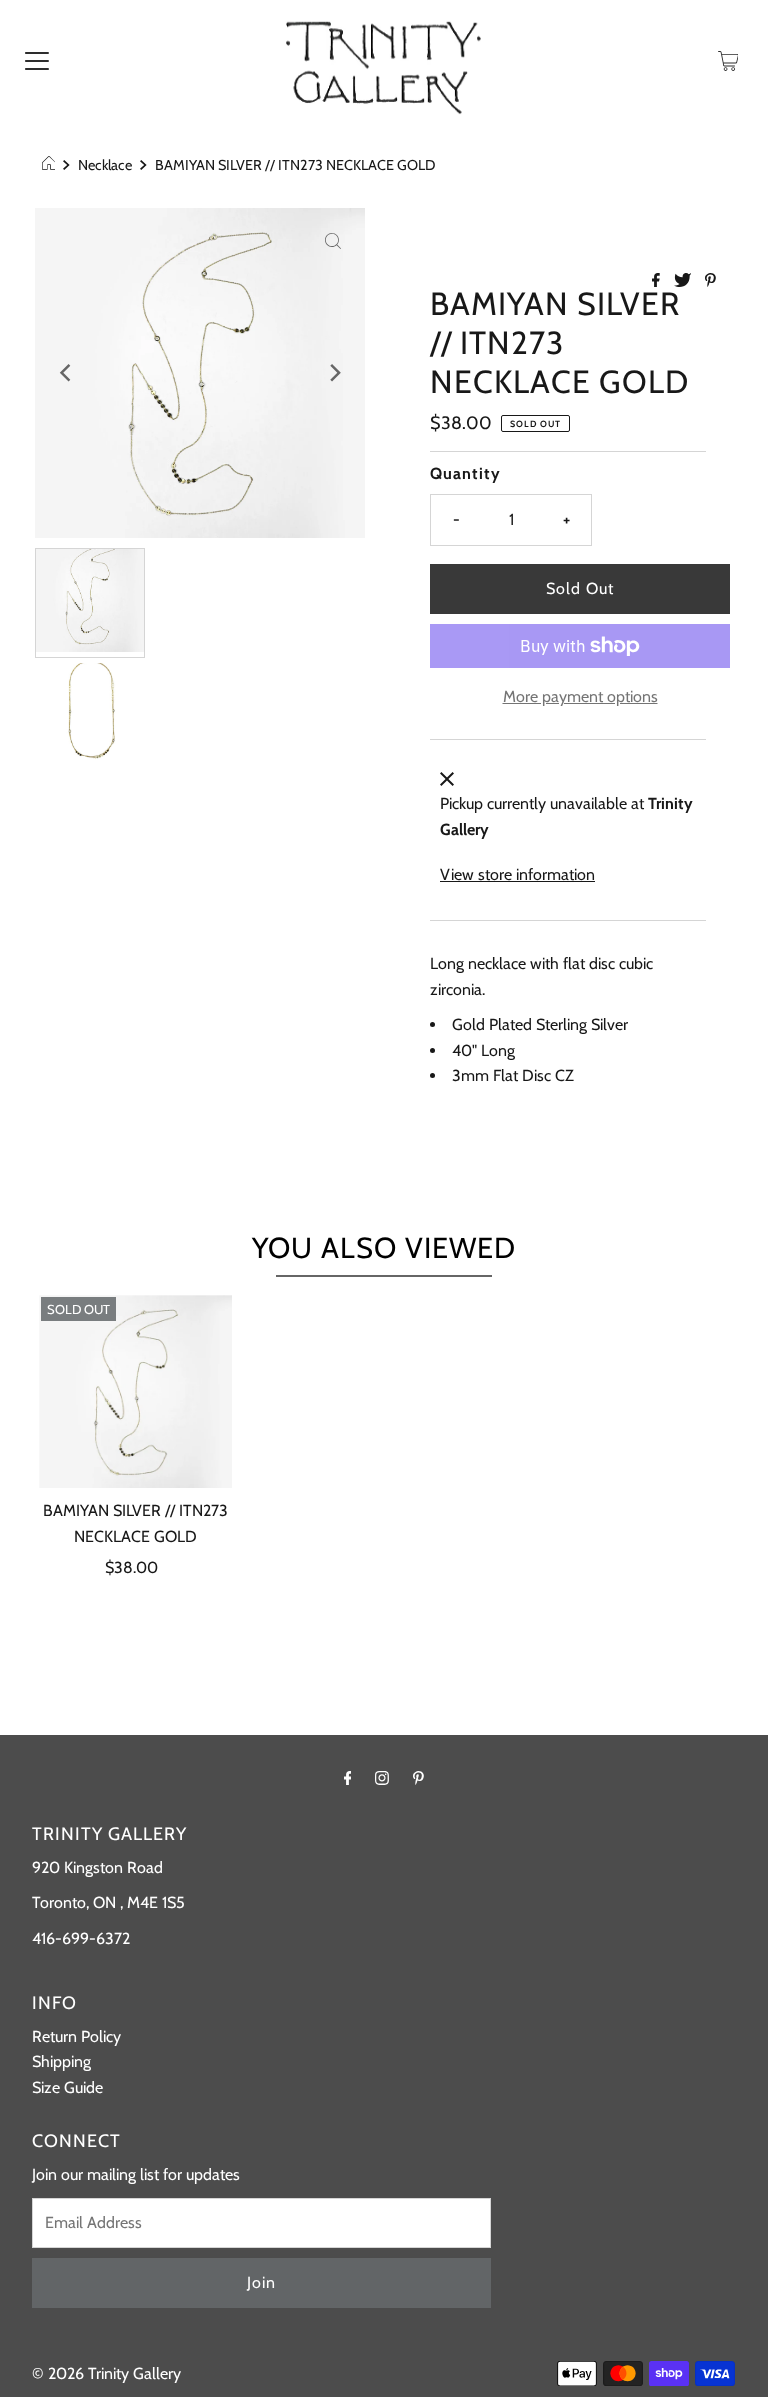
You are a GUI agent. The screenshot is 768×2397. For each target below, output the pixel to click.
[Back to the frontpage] (51, 165)
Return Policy (76, 2036)
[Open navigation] (37, 60)
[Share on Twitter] (684, 281)
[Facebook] (348, 1778)
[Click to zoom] (333, 240)
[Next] (333, 373)
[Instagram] (382, 1778)
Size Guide (67, 2087)
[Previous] (67, 373)
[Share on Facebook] (658, 281)
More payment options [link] (580, 696)
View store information (517, 874)
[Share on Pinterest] (710, 281)
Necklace (105, 165)
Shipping (61, 2061)
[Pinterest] (418, 1778)
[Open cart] (728, 60)
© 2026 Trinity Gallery (106, 2373)
